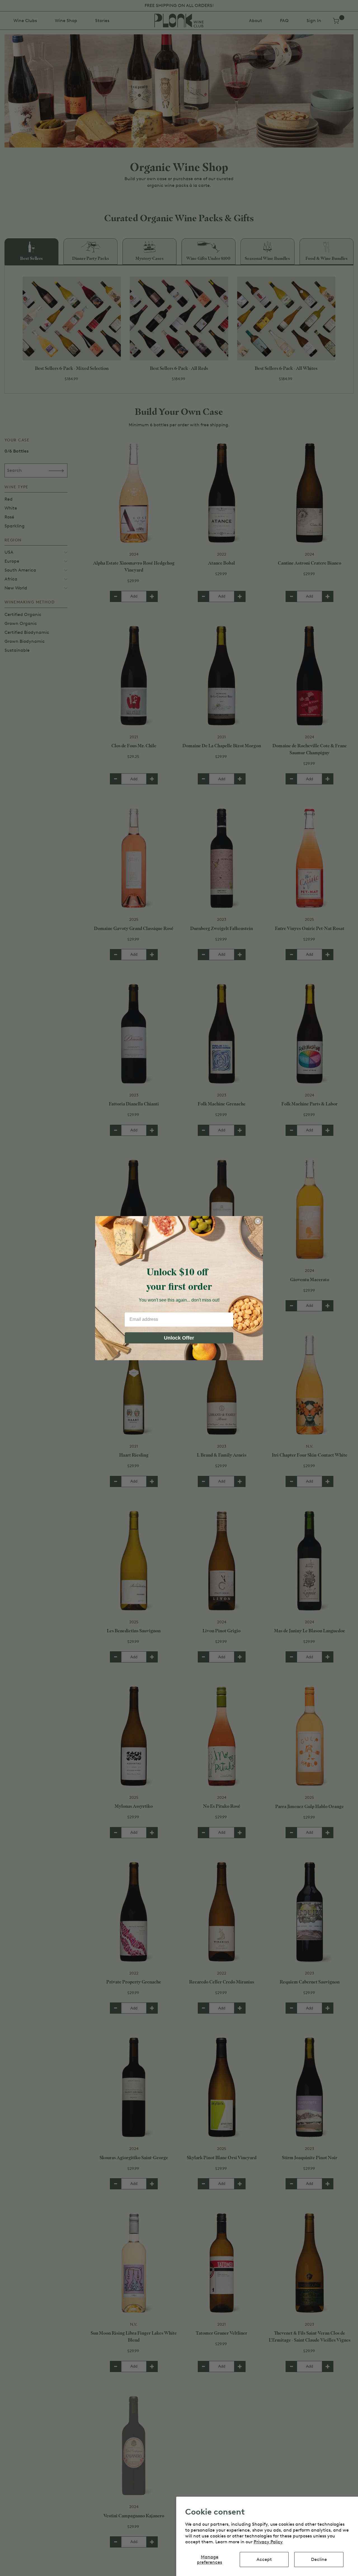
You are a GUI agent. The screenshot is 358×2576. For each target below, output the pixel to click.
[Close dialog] (258, 1221)
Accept (264, 2559)
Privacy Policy (268, 2542)
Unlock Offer (179, 1338)
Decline (319, 2559)
